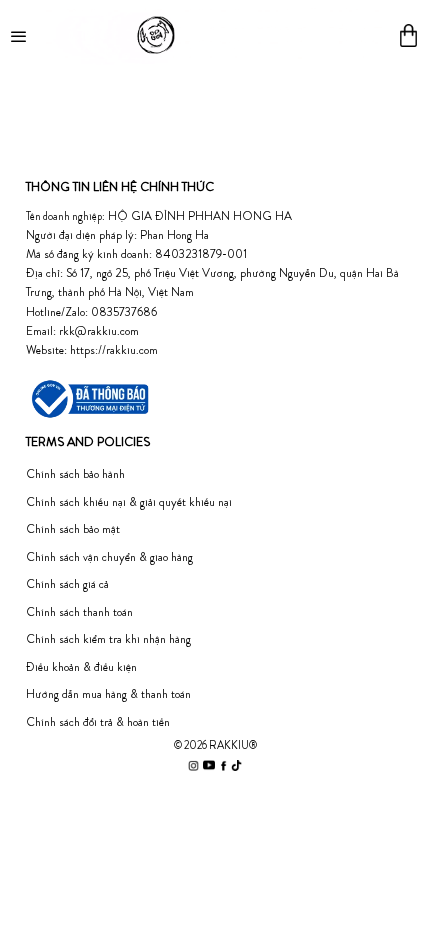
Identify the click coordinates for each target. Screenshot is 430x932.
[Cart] (408, 35)
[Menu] (20, 35)
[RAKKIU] (214, 34)
